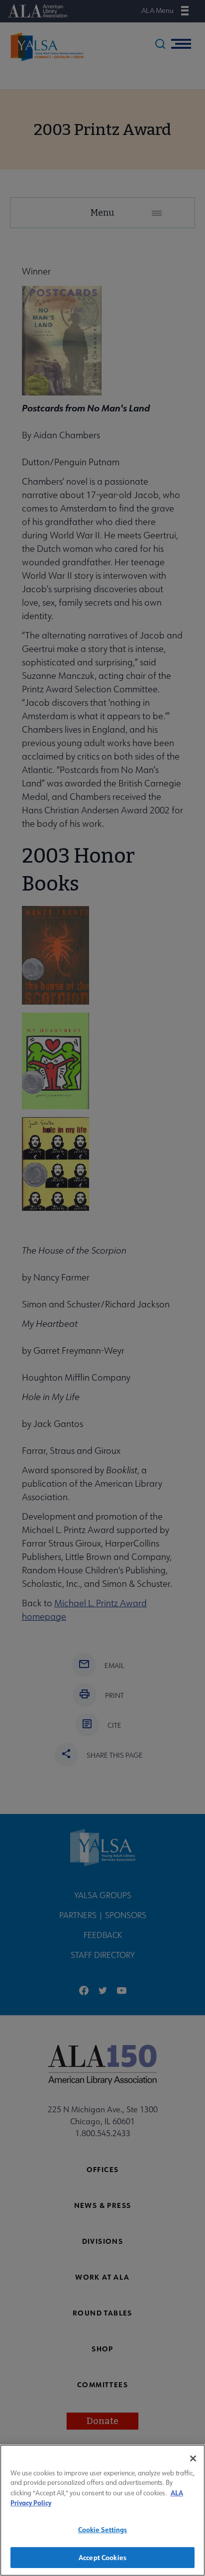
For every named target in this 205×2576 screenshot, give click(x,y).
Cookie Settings (103, 2529)
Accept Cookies (102, 2557)
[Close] (193, 2458)
